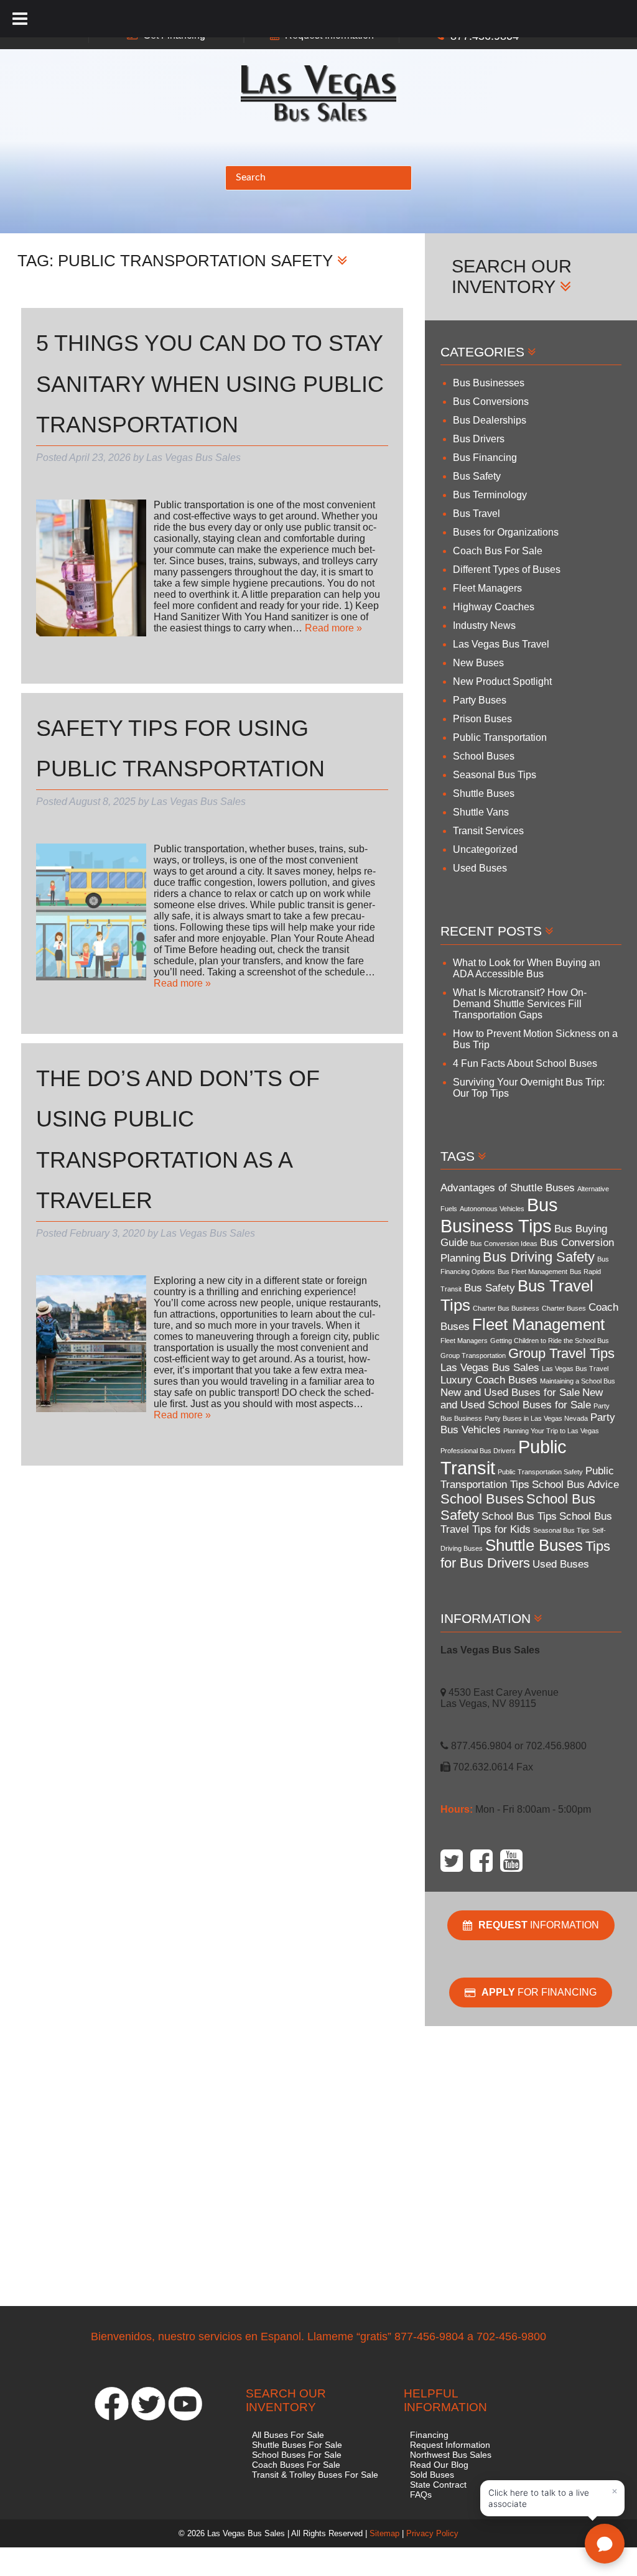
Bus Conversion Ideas (504, 1244)
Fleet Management (538, 1324)
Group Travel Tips (561, 1353)
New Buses (478, 663)
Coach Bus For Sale (498, 551)
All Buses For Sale (288, 2435)
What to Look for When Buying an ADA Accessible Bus (527, 968)
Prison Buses (482, 719)
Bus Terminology (490, 495)
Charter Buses (564, 1308)
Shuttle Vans (481, 812)
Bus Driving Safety (539, 1257)
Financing (429, 2435)
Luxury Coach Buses (489, 1380)
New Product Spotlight (502, 681)
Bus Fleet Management (532, 1272)
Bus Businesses (489, 383)
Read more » (333, 628)
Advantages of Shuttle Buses (508, 1188)
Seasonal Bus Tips (495, 775)
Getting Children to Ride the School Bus (550, 1341)
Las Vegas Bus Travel (501, 644)
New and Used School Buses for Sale (522, 1399)
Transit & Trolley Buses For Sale (315, 2475)
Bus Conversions (491, 402)
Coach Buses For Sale (296, 2465)
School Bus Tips (519, 1516)
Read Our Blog (439, 2465)
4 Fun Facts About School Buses (525, 1063)
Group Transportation (473, 1355)
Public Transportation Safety (540, 1472)
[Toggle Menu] (20, 19)
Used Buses (480, 868)
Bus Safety (477, 476)
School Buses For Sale (297, 2455)
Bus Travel (477, 514)
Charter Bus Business (506, 1308)
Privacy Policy (432, 2533)
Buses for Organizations (506, 532)
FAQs (421, 2495)
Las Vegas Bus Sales (490, 1368)
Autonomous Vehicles (492, 1209)
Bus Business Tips (499, 1215)
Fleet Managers (487, 588)
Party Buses (480, 700)
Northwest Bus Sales (451, 2455)
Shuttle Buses (484, 793)
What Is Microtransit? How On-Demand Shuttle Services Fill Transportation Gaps (520, 1004)
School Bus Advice (575, 1485)
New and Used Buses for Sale (510, 1393)
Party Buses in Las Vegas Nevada (536, 1418)
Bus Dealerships (490, 420)
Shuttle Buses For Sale (297, 2445)
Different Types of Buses (507, 570)
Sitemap (384, 2533)
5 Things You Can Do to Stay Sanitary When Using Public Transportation (210, 384)
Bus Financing (485, 458)
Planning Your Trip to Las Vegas (551, 1431)
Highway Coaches (494, 607)
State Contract (438, 2485)
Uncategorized (485, 849)
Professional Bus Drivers (478, 1451)
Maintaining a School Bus (578, 1381)
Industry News (484, 625)
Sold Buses (432, 2475)
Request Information (450, 2445)
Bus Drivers (479, 439)
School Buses (484, 756)
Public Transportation (500, 737)
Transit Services (488, 831)
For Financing (539, 1992)
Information (539, 1925)
